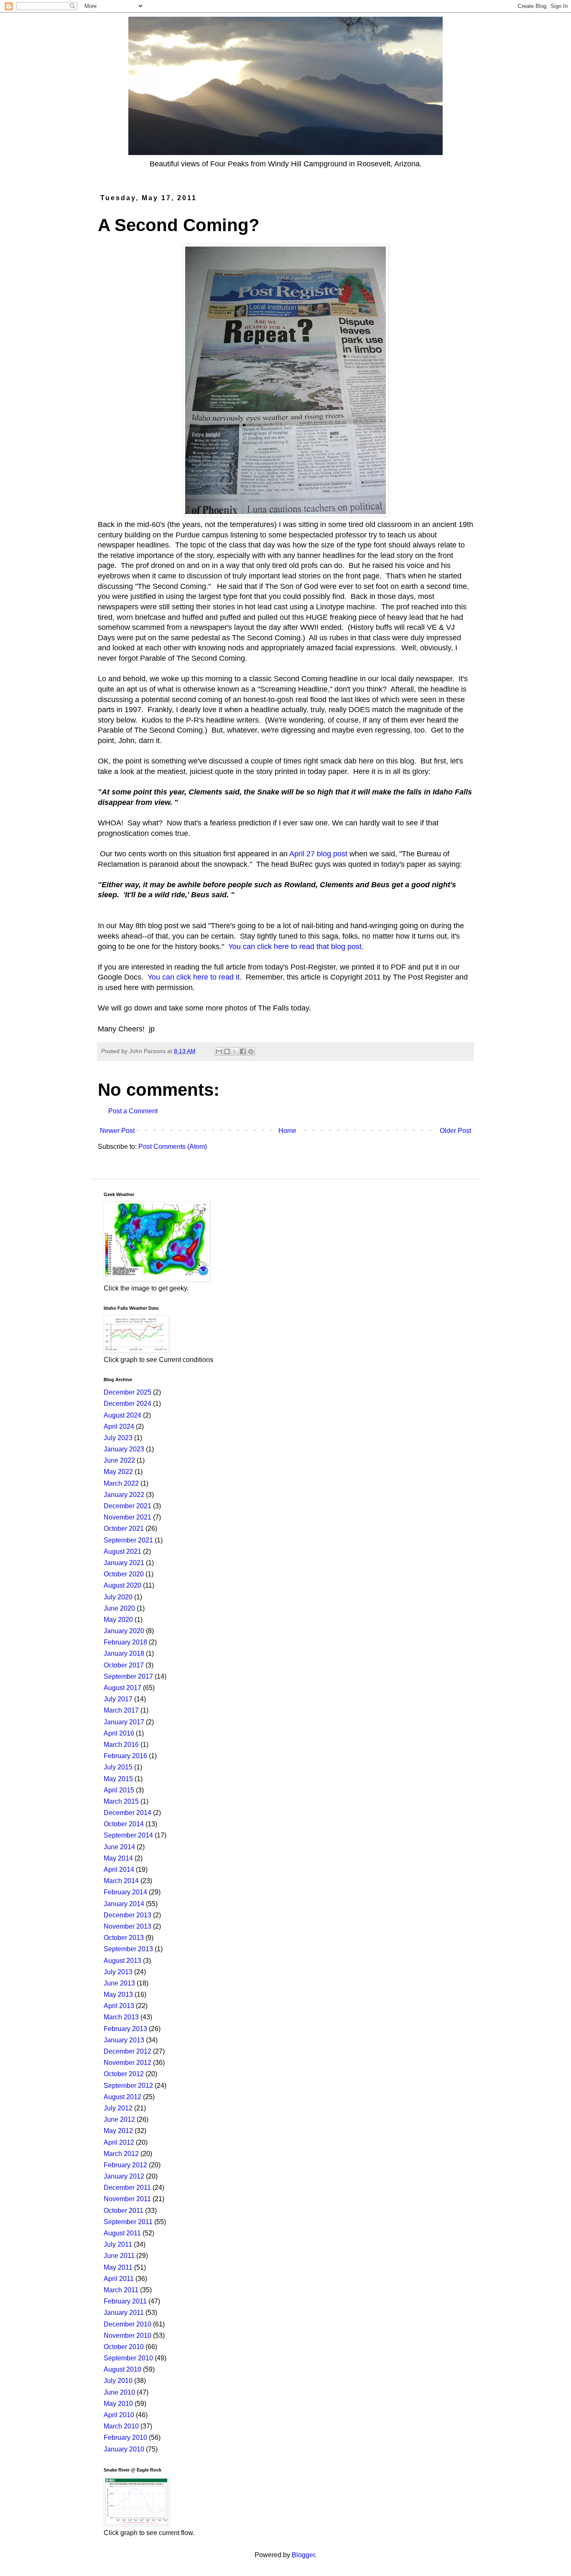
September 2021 (128, 1540)
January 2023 (124, 1449)
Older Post (455, 1131)
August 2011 (122, 2233)
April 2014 (119, 1870)
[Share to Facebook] (243, 1051)
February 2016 (125, 1756)
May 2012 (118, 2131)
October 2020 (124, 1574)
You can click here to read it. (195, 977)
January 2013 (124, 2040)
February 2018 (125, 1642)
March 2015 (121, 1801)
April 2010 (119, 2415)
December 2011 (127, 2188)
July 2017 (118, 1699)
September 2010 (128, 2358)
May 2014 (118, 1858)
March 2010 (121, 2426)
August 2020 (122, 1585)
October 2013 (124, 1938)
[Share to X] (235, 1051)
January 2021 (124, 1563)
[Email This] (219, 1051)
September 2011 (128, 2222)
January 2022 (124, 1495)
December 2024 (127, 1404)
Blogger (303, 2555)
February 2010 (125, 2437)
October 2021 (124, 1529)
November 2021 (127, 1517)
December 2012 (127, 2051)
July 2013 (118, 1972)
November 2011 (127, 2199)
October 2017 (124, 1665)
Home (287, 1131)
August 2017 (122, 1688)
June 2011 (119, 2256)
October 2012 (124, 2074)
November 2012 (127, 2063)
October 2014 (124, 1824)
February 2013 (125, 2029)
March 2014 (121, 1881)
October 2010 (124, 2347)
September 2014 (128, 1835)
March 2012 (121, 2154)
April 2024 (119, 1427)
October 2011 (124, 2211)
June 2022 (119, 1460)
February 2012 (125, 2165)
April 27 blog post (318, 854)
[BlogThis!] (227, 1051)
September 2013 (128, 1949)
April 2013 (119, 2006)
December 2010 (127, 2324)
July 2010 (118, 2381)
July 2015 (118, 1767)
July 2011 (118, 2244)
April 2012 (119, 2142)
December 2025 (127, 1392)
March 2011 (121, 2290)
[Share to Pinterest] (251, 1051)
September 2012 (128, 2086)
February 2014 (125, 1892)
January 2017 (124, 1722)
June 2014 (119, 1847)
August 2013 (122, 1961)
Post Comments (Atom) (173, 1147)
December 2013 (127, 1915)
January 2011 (124, 2313)
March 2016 (121, 1745)
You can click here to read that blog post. (296, 947)
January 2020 (124, 1631)
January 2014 (124, 1904)
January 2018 (124, 1653)
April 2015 (119, 1790)
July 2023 (118, 1438)
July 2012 (118, 2108)
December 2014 (127, 1813)
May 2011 (118, 2267)
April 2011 (119, 2279)
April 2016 (119, 1733)
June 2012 (119, 2119)
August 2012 (122, 2097)
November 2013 (127, 1926)
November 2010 (127, 2335)
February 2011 (125, 2301)
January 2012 (124, 2176)
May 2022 (118, 1472)
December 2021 (127, 1506)
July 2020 (118, 1597)
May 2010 (118, 2404)
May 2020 (118, 1620)
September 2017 (128, 1676)
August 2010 (122, 2369)
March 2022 (121, 1483)
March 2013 (121, 2017)
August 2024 (122, 1415)
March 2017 (121, 1710)
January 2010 (124, 2449)
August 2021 (122, 1551)
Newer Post (117, 1131)
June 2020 (119, 1608)
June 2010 (119, 2392)
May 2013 (118, 1994)
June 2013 (119, 1983)
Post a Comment (133, 1111)
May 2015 (118, 1779)
